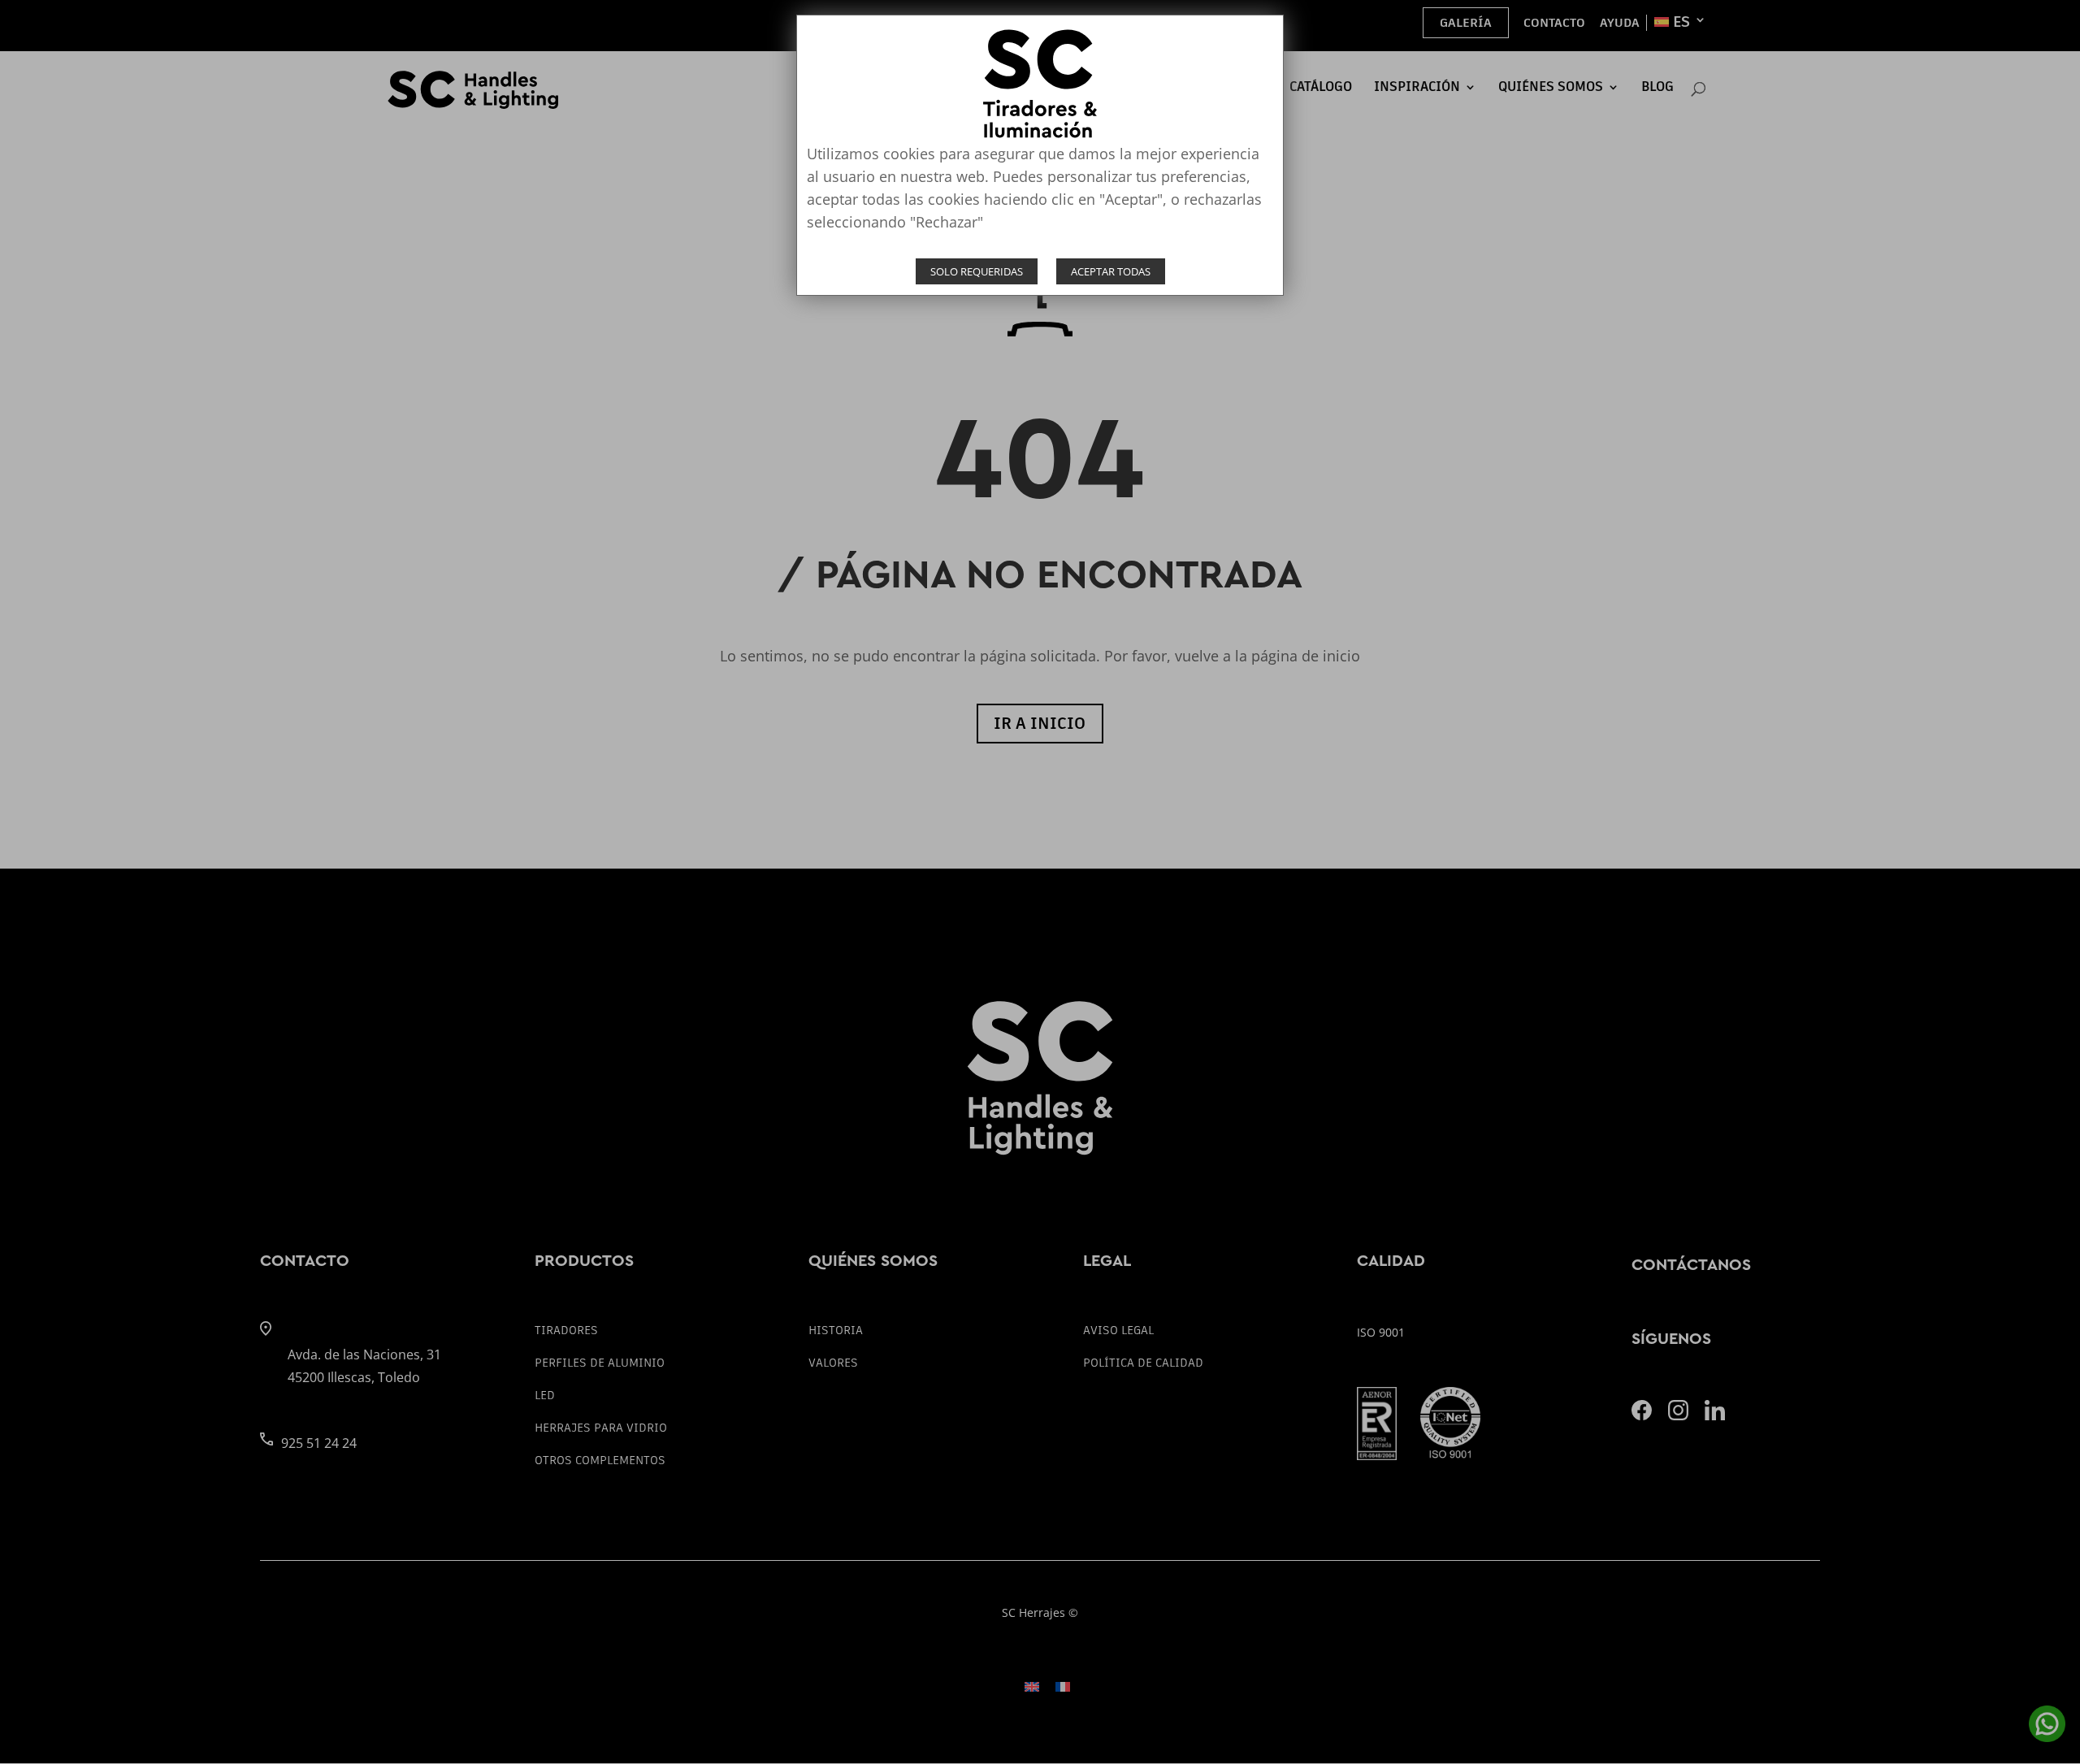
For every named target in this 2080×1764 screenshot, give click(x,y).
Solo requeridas (977, 271)
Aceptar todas (1111, 271)
